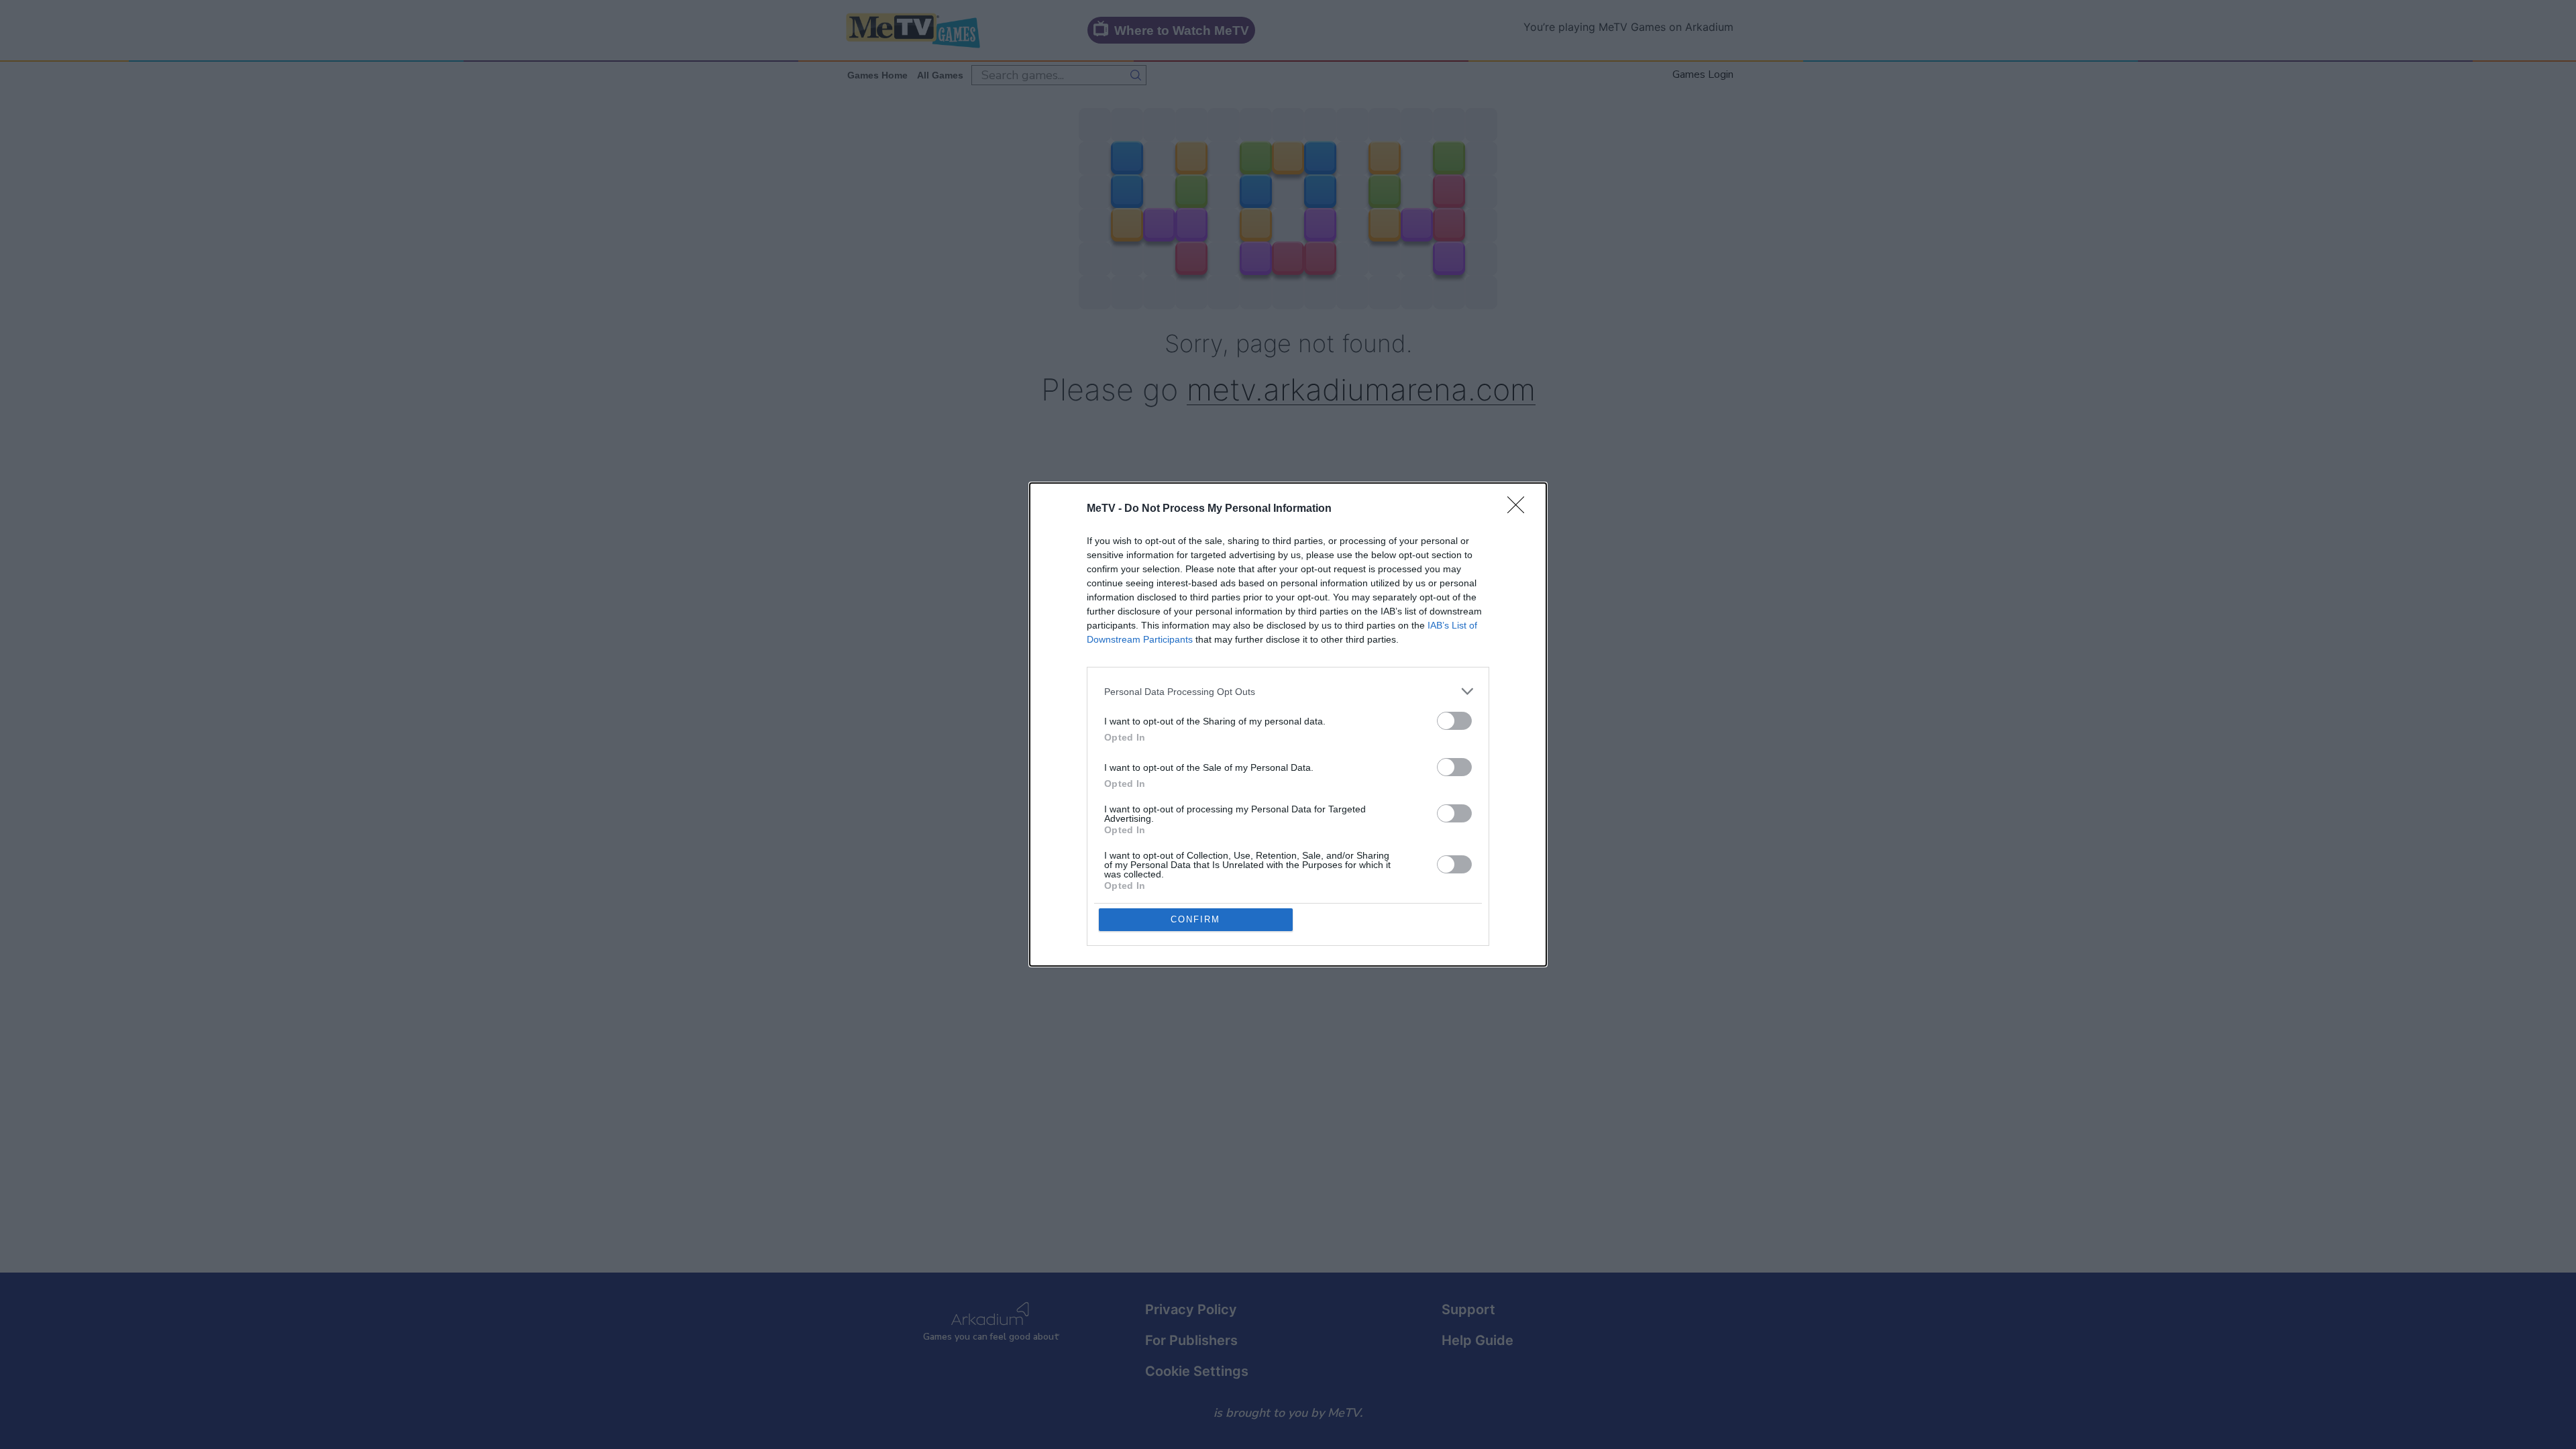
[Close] (1520, 509)
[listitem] (1288, 691)
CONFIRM (1195, 919)
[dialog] (1288, 724)
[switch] (1454, 721)
